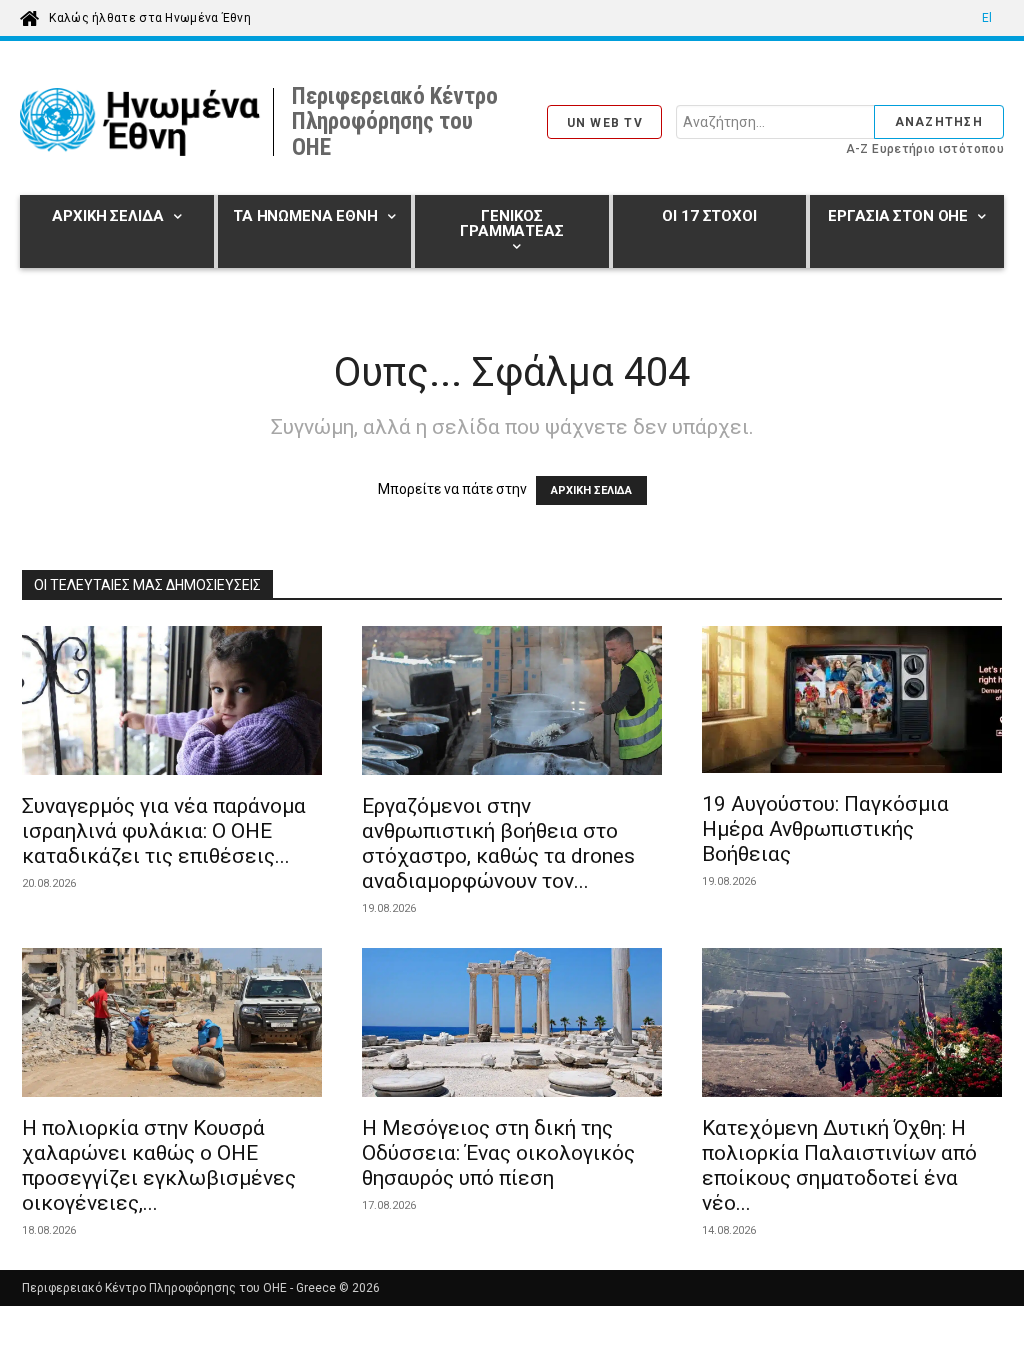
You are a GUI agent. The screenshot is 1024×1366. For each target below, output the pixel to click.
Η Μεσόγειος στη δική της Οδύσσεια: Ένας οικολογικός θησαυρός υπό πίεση (498, 1153)
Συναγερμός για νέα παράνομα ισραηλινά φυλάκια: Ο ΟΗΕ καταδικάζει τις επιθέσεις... (164, 831)
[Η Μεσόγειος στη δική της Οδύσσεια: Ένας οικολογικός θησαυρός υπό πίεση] (512, 1025)
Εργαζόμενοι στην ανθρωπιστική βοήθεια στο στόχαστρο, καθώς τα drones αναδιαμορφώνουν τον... (498, 843)
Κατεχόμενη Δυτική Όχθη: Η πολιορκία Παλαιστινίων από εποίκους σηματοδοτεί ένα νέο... (839, 1165)
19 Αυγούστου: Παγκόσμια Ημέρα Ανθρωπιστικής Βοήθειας (825, 829)
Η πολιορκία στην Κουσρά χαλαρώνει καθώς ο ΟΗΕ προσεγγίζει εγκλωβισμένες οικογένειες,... (159, 1165)
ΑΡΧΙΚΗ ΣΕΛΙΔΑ (591, 490)
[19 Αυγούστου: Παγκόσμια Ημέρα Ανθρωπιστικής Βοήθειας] (852, 702)
